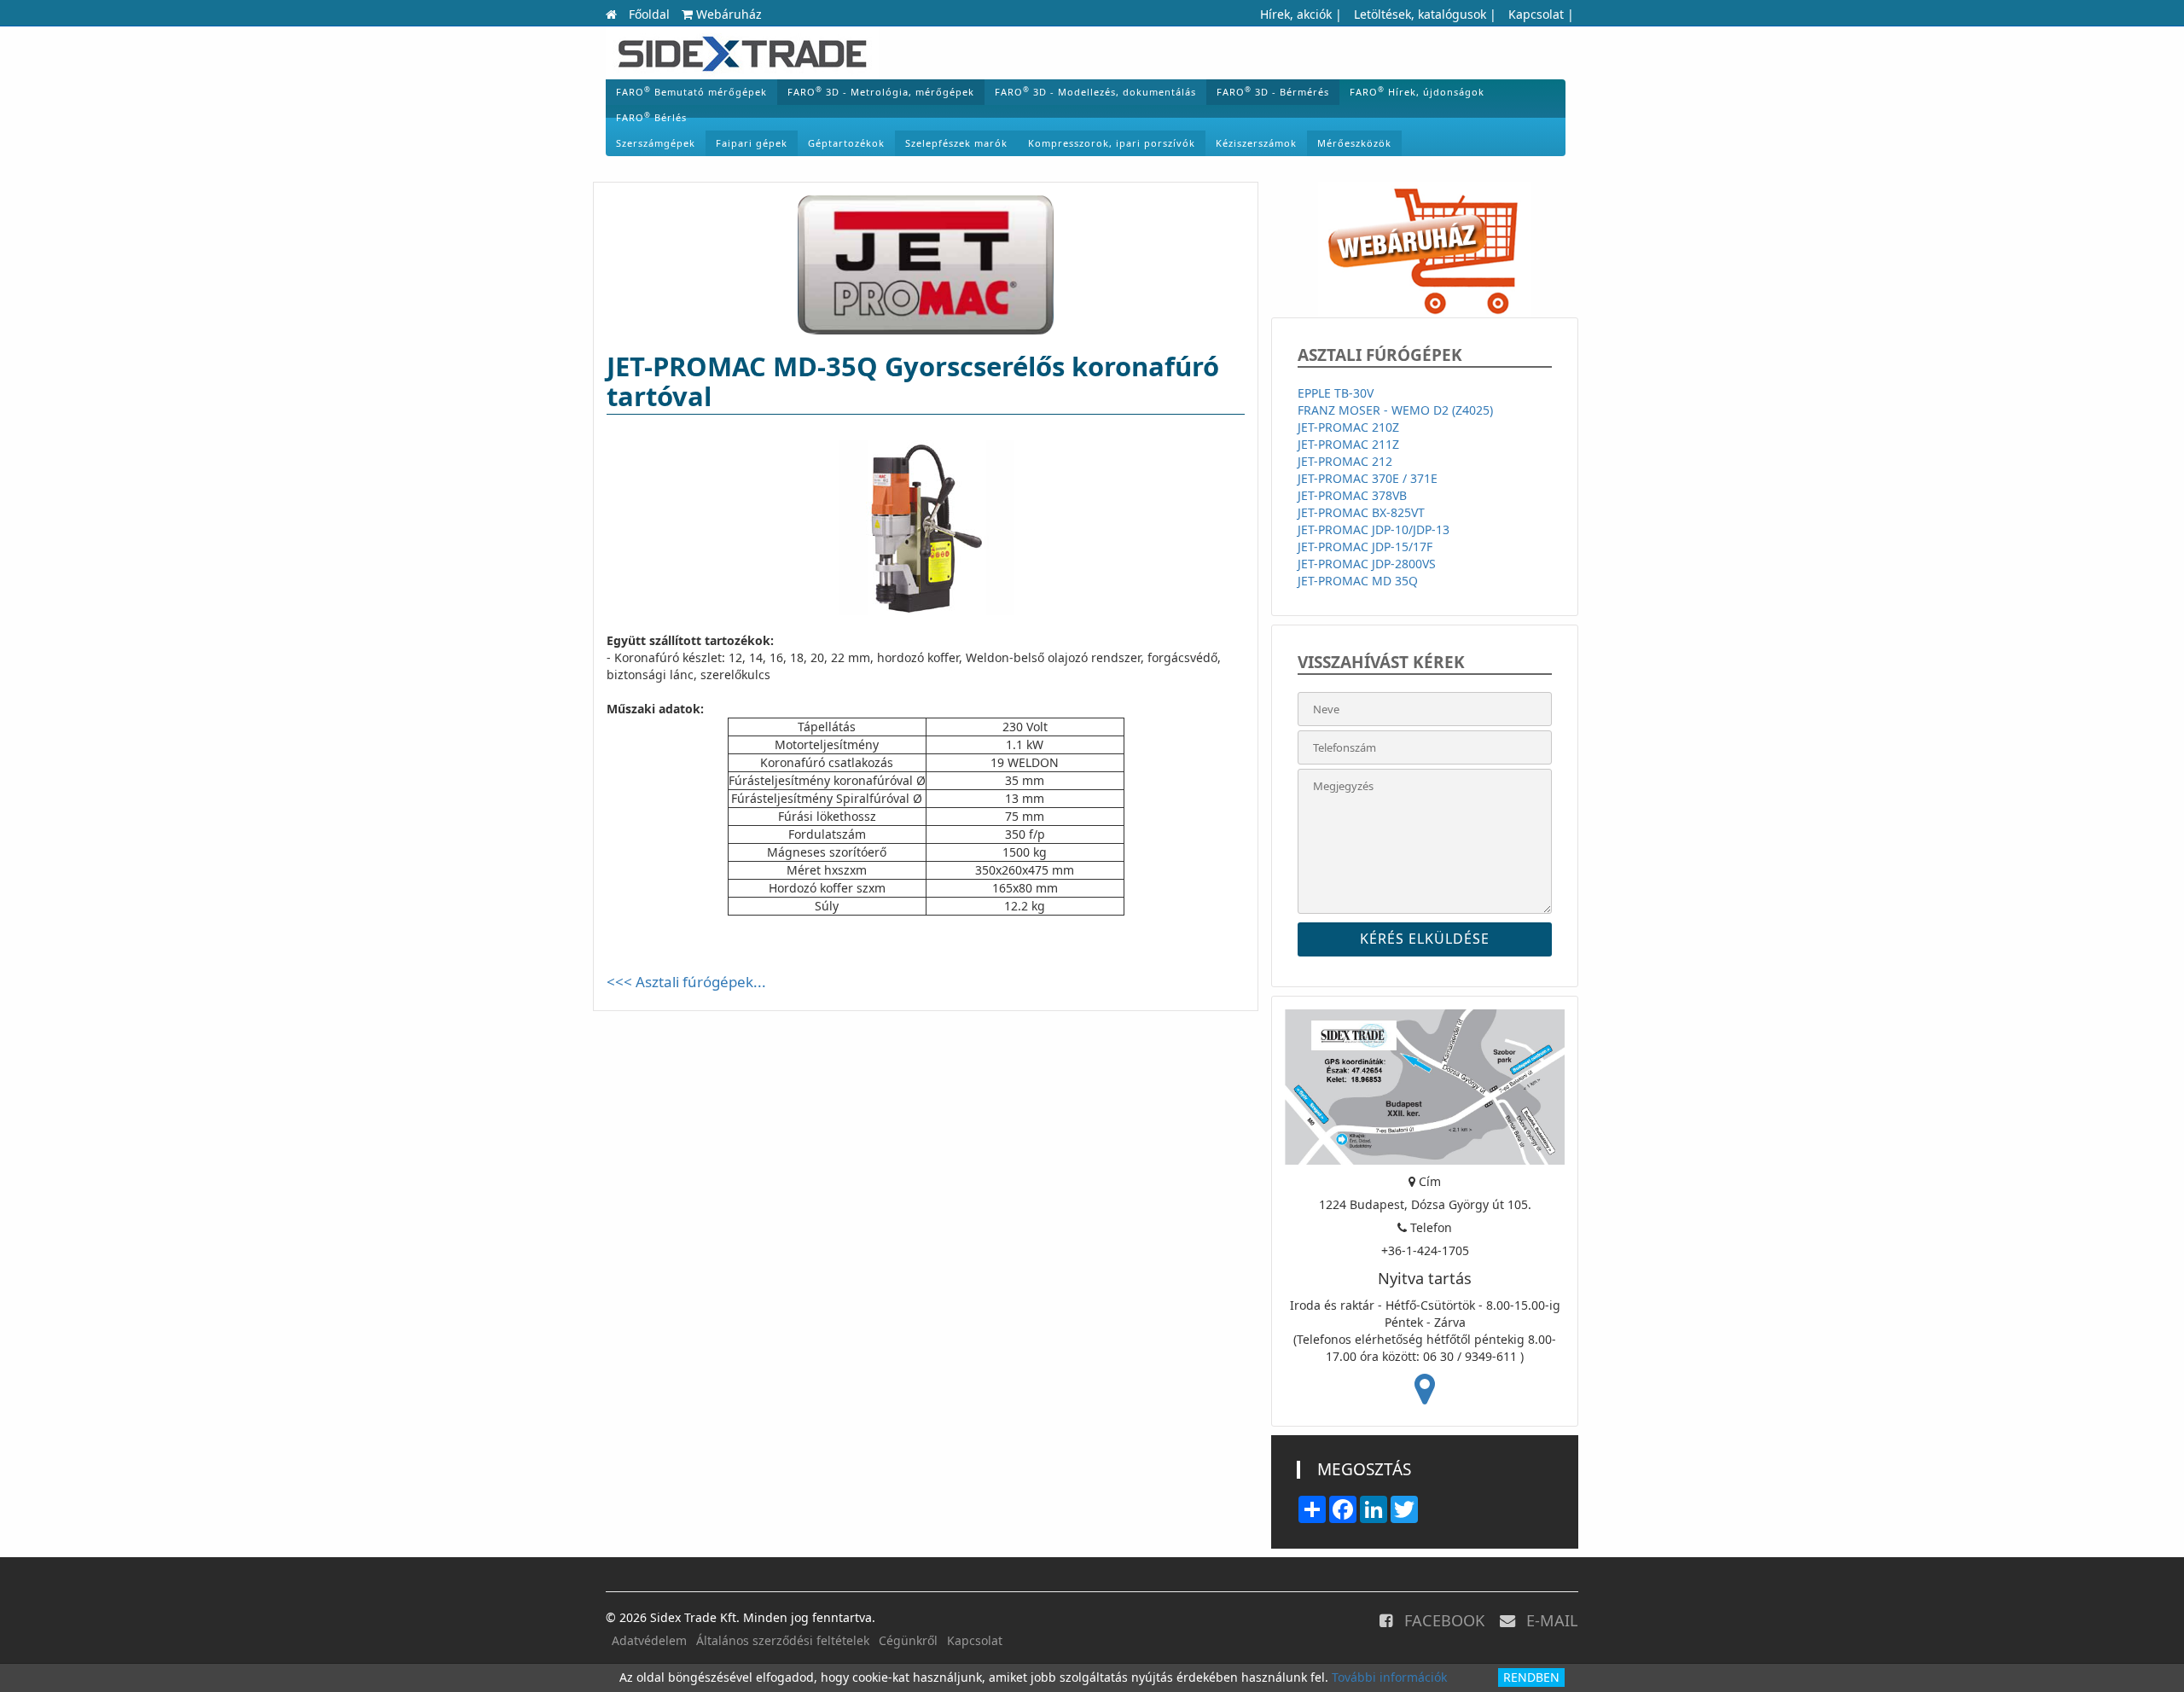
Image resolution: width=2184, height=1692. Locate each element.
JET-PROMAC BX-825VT (1361, 512)
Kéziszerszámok (1256, 143)
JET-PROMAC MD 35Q (1358, 581)
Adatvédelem (649, 1640)
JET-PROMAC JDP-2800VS (1367, 564)
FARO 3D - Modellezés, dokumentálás (1095, 91)
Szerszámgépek (656, 143)
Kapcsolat (1536, 14)
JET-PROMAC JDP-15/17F (1365, 547)
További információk (1389, 1677)
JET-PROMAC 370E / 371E (1368, 478)
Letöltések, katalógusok (1420, 14)
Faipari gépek (752, 143)
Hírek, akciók (1296, 14)
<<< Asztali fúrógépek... (686, 982)
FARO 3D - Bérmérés (1273, 91)
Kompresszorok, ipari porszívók (1112, 143)
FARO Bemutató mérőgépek (691, 91)
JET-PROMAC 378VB (1352, 495)
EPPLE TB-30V (1336, 393)
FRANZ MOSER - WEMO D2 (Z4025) (1395, 410)
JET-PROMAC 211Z (1348, 444)
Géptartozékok (846, 143)
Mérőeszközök (1354, 143)
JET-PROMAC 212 (1345, 461)
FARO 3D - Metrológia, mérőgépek (881, 91)
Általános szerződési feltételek (783, 1640)
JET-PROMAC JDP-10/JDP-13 (1374, 529)
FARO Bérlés (651, 117)
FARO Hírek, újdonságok (1417, 91)
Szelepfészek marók (956, 143)
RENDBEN (1531, 1677)
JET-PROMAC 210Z (1348, 427)
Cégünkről (908, 1640)
